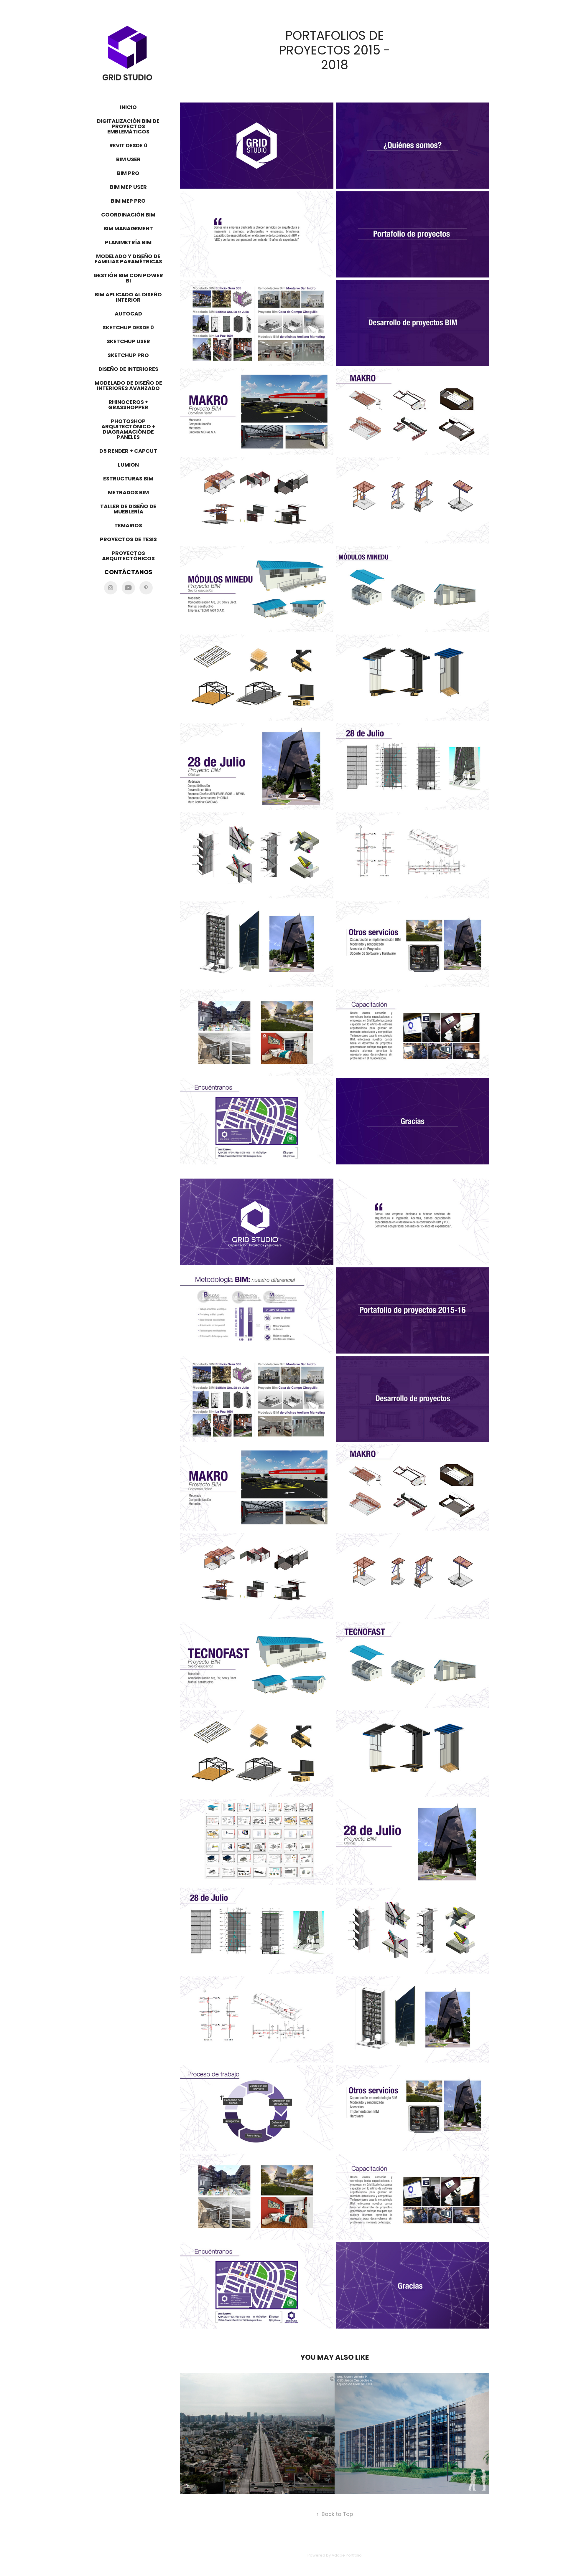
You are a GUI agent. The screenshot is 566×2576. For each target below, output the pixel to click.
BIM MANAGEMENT (128, 229)
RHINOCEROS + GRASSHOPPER (128, 405)
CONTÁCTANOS (128, 573)
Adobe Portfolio (347, 2556)
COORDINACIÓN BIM (128, 215)
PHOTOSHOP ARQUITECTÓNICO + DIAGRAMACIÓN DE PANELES (128, 430)
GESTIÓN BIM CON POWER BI (128, 279)
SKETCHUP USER (128, 342)
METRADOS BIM (128, 493)
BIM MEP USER (128, 187)
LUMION (128, 465)
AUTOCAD (128, 314)
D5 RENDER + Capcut (128, 451)
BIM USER (128, 160)
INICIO (128, 108)
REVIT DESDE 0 (128, 146)
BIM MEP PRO (128, 201)
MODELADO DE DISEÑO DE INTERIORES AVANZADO (128, 386)
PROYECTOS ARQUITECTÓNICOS (128, 556)
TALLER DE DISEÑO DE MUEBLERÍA (128, 509)
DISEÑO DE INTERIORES (128, 370)
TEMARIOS (128, 526)
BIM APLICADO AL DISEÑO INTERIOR (128, 298)
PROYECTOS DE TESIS (128, 540)
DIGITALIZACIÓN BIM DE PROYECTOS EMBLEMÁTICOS (128, 127)
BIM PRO (128, 174)
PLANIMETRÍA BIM (128, 243)
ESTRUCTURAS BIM (128, 479)
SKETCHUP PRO (128, 356)
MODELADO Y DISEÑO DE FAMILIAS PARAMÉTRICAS (128, 259)
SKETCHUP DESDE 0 (128, 328)
